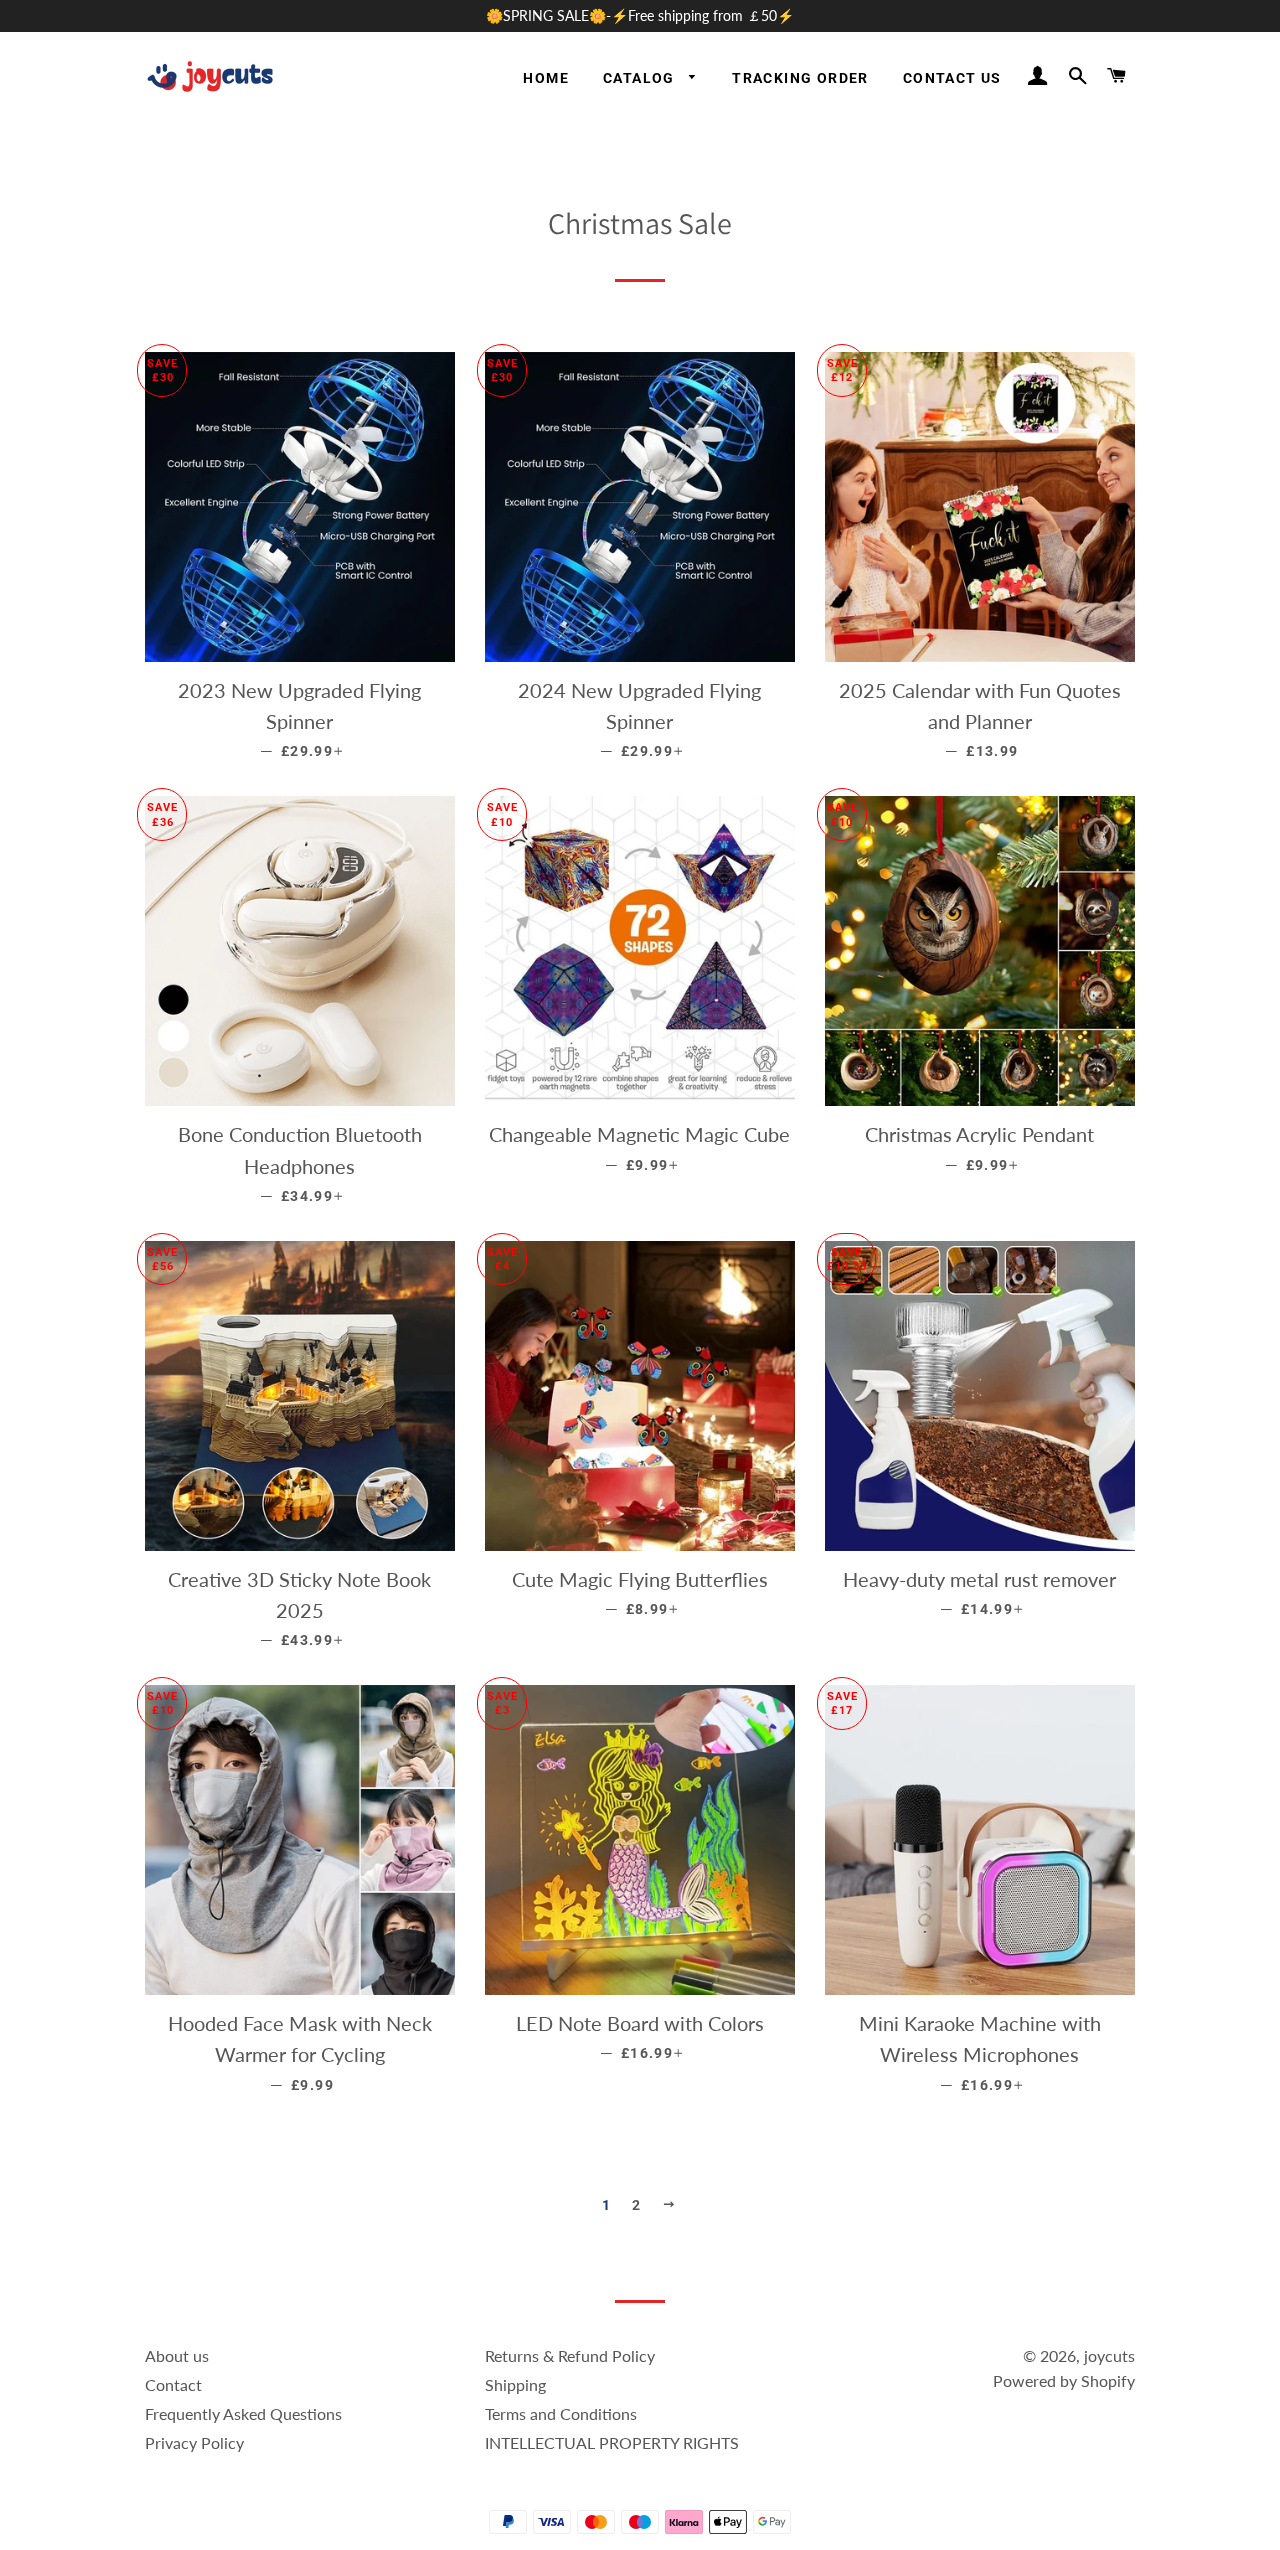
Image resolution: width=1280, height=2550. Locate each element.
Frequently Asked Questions (243, 2413)
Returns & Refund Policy (570, 2355)
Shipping (515, 2384)
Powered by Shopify (1064, 2380)
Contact (173, 2384)
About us (177, 2355)
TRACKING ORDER (800, 78)
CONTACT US (952, 78)
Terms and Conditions (561, 2413)
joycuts (1109, 2355)
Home (546, 78)
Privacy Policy (194, 2442)
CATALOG (641, 78)
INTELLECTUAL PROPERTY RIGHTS (612, 2442)
